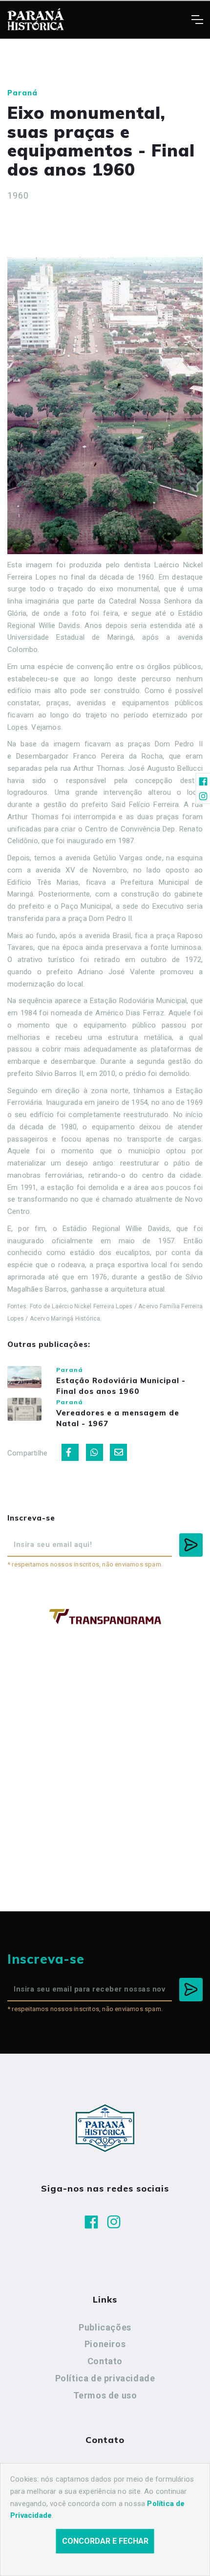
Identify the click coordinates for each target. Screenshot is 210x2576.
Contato (105, 2361)
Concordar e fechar (105, 2541)
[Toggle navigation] (197, 20)
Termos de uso (105, 2395)
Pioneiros (105, 2344)
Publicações (105, 2327)
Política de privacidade (105, 2378)
